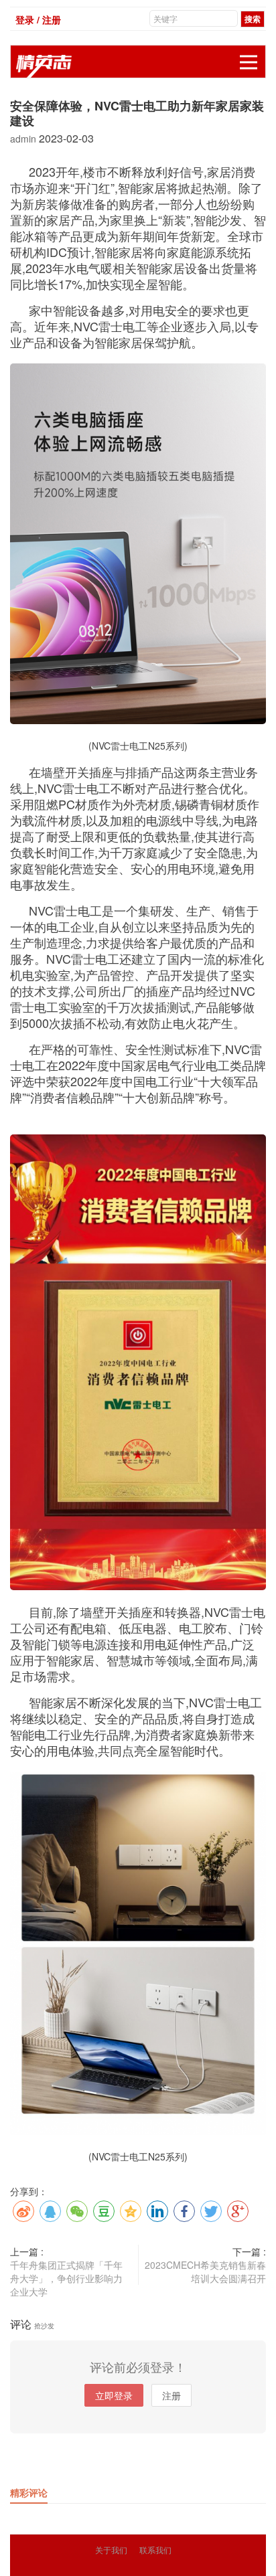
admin (24, 139)
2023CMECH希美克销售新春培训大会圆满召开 (205, 2271)
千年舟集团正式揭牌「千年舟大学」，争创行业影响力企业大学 (66, 2278)
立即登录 (114, 2395)
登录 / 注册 (38, 19)
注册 (171, 2395)
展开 (249, 62)
